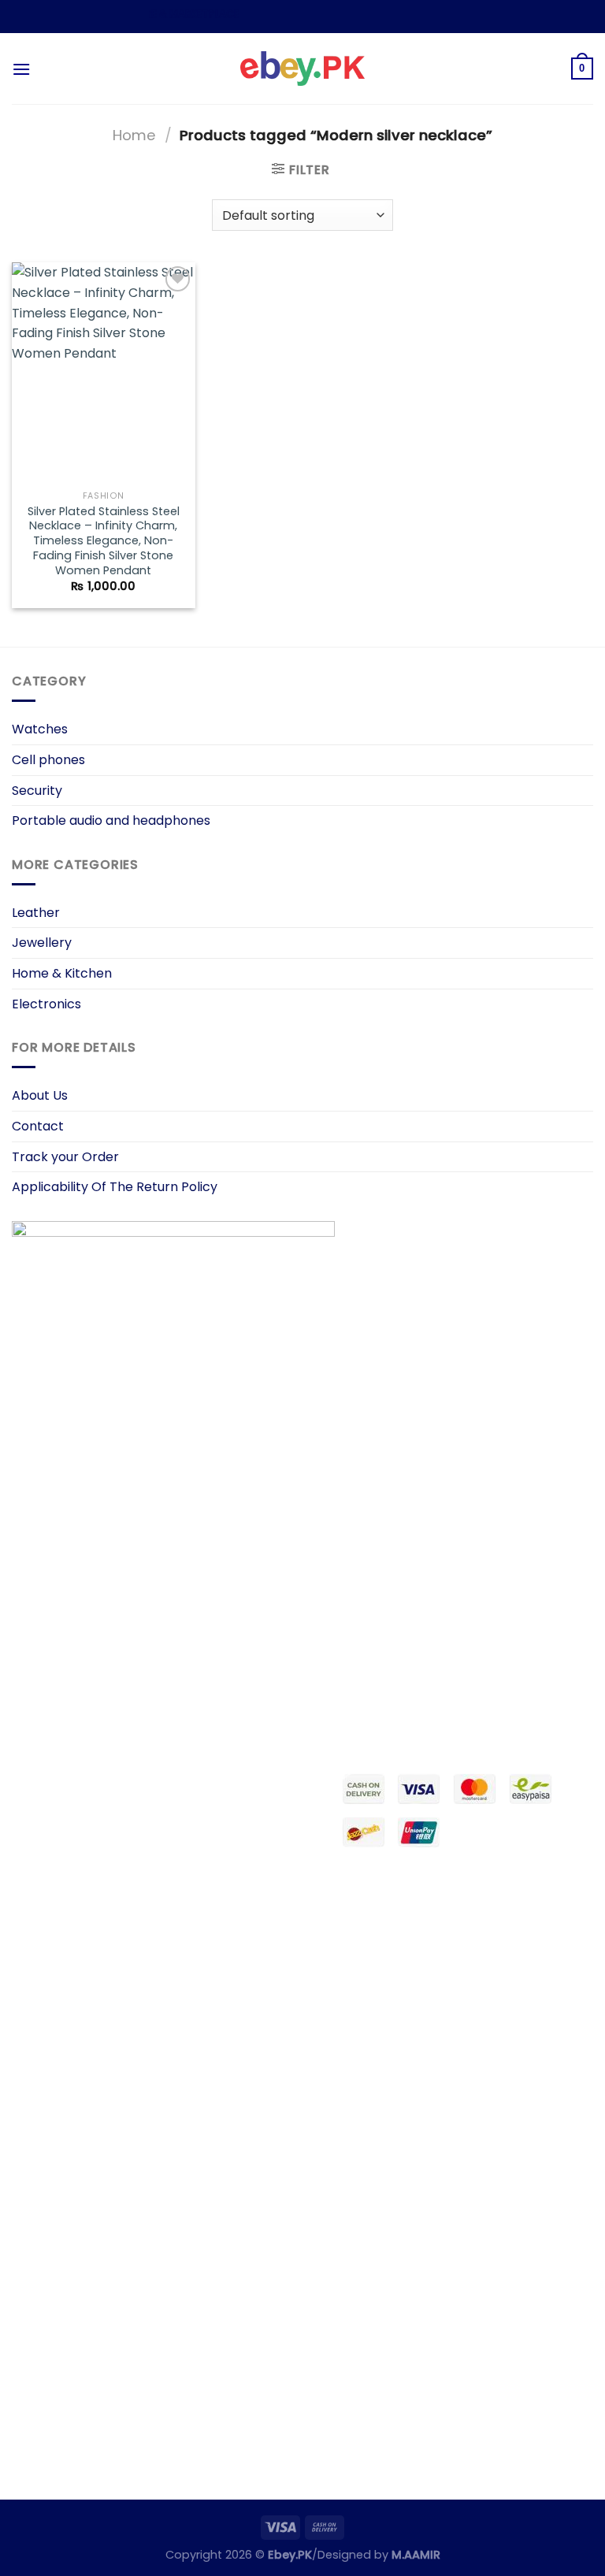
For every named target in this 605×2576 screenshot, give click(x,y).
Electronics (46, 1004)
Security (37, 791)
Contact (38, 1126)
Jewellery (42, 943)
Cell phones (48, 760)
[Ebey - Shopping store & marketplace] (303, 69)
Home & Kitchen (62, 973)
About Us (40, 1095)
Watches (40, 729)
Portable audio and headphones (111, 820)
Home (134, 135)
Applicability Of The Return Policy (115, 1187)
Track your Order (65, 1157)
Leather (36, 913)
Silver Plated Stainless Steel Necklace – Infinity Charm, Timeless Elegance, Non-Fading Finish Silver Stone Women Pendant (104, 541)
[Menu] (21, 69)
